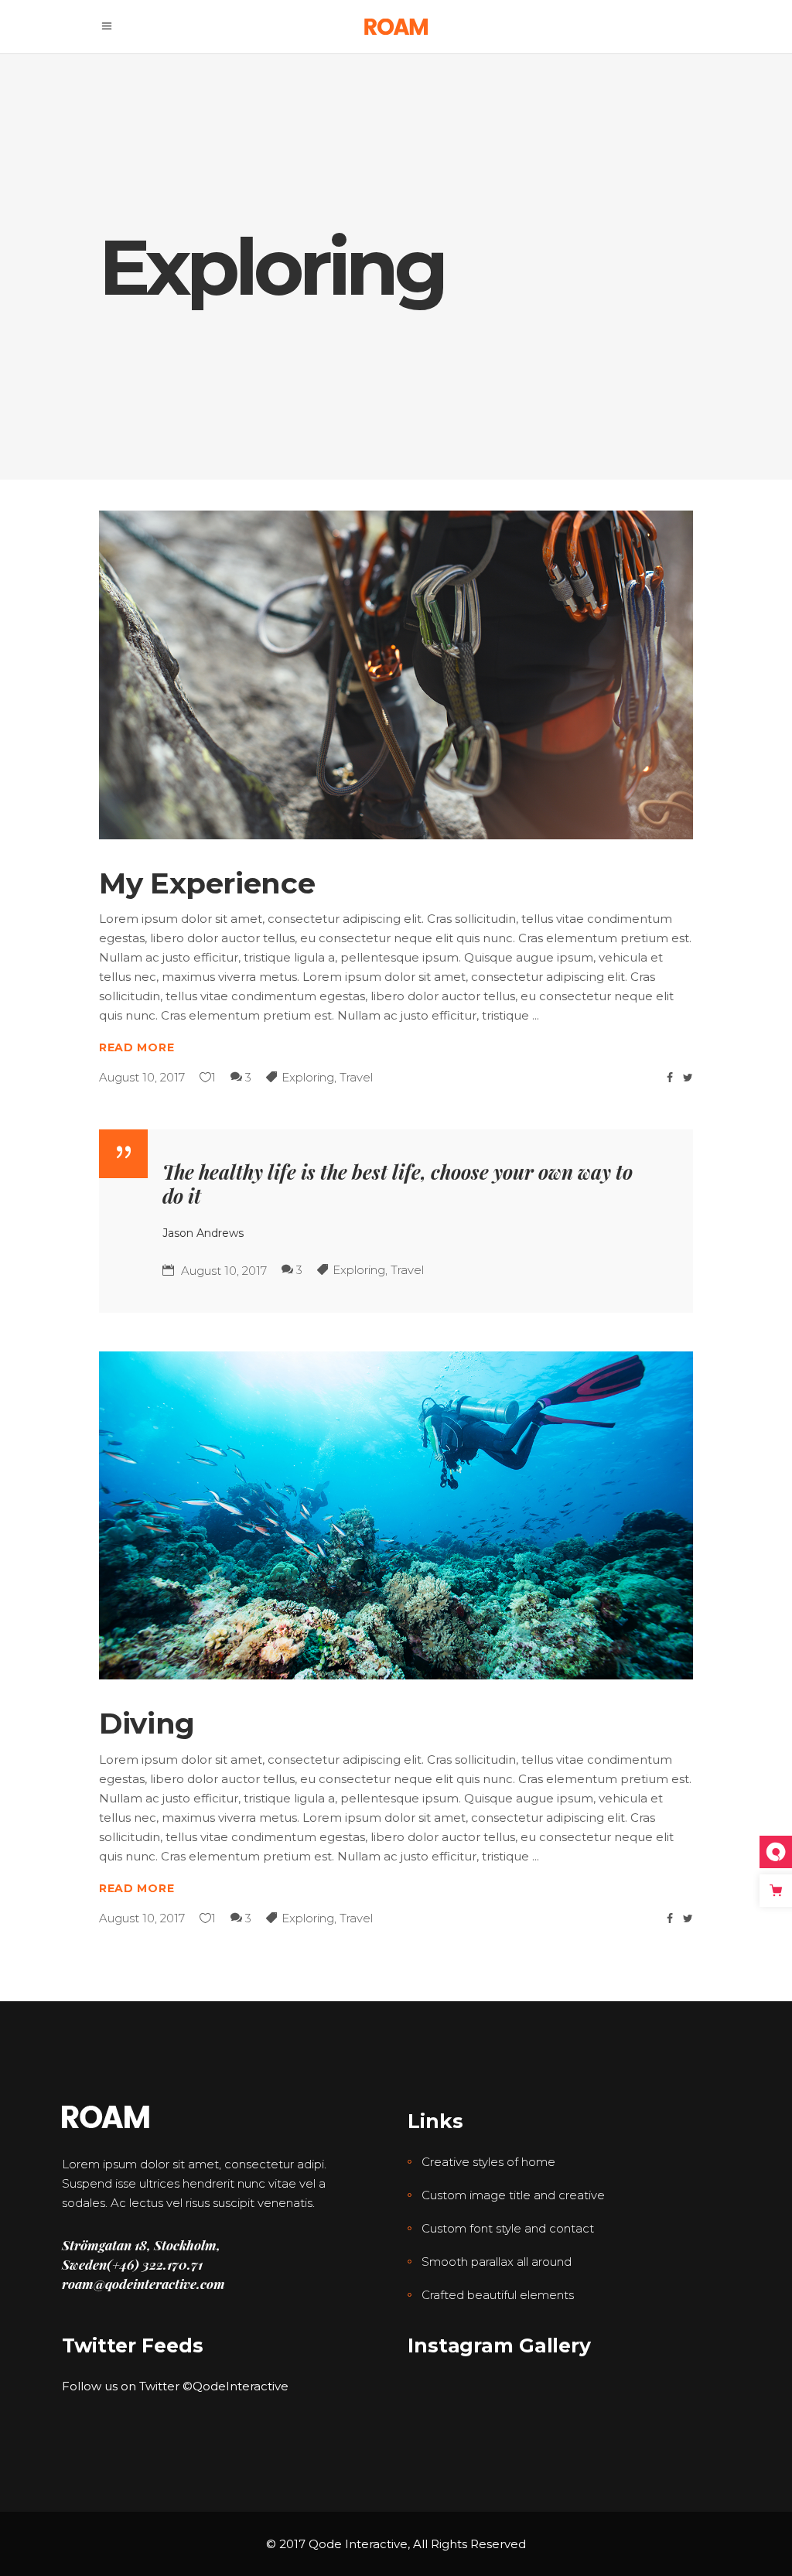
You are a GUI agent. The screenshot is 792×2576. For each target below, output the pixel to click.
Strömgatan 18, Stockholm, (141, 2245)
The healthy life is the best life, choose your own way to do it (398, 1184)
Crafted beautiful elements (498, 2295)
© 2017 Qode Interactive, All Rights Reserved (396, 2544)
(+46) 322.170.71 (155, 2264)
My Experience (207, 883)
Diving (147, 1723)
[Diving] (396, 1516)
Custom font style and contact (508, 2228)
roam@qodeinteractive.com (143, 2284)
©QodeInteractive (236, 2386)
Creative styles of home (488, 2162)
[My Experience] (396, 675)
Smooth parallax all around (497, 2262)
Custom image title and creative (513, 2195)
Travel (356, 1077)
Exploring (308, 1077)
